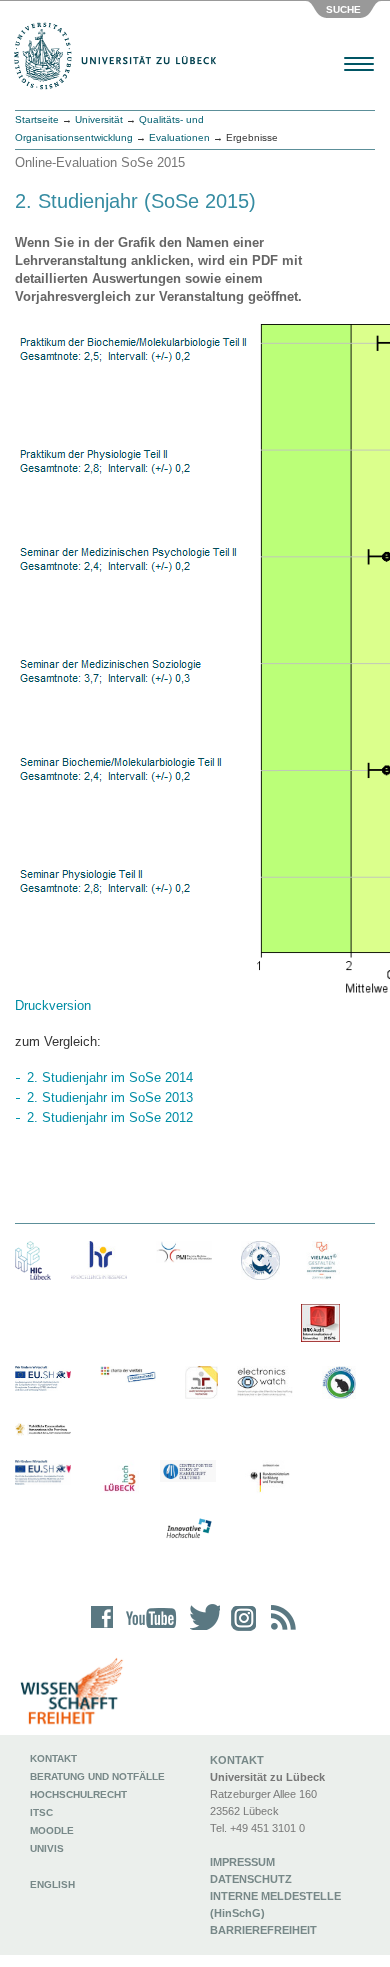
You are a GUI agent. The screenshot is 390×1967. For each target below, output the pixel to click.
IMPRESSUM (242, 1862)
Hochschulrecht (78, 1794)
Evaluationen (179, 137)
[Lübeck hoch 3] (119, 1479)
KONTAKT (237, 1760)
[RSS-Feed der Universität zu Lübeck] (280, 1630)
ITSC (41, 1812)
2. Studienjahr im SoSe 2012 (110, 1117)
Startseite (37, 119)
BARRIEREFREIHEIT (263, 1930)
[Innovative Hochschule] (188, 1529)
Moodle (52, 1830)
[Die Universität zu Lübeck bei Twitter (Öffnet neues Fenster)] (200, 1630)
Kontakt (53, 1758)
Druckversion (53, 1005)
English (54, 1884)
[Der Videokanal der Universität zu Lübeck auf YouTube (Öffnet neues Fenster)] (147, 1630)
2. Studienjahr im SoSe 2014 (110, 1077)
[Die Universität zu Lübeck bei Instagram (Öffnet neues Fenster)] (240, 1630)
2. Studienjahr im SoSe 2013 (110, 1097)
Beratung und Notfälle (97, 1776)
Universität (99, 119)
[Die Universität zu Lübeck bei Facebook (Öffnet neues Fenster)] (102, 1630)
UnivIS (47, 1848)
